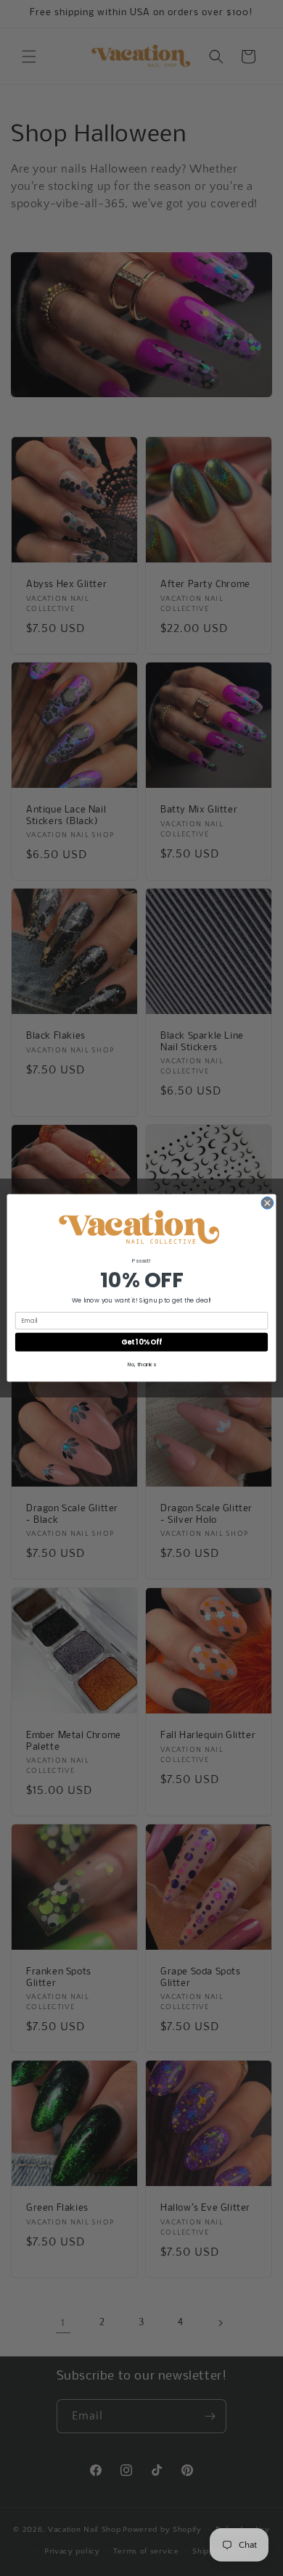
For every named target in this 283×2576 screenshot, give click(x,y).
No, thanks (142, 1364)
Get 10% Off (141, 1342)
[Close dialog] (267, 1203)
